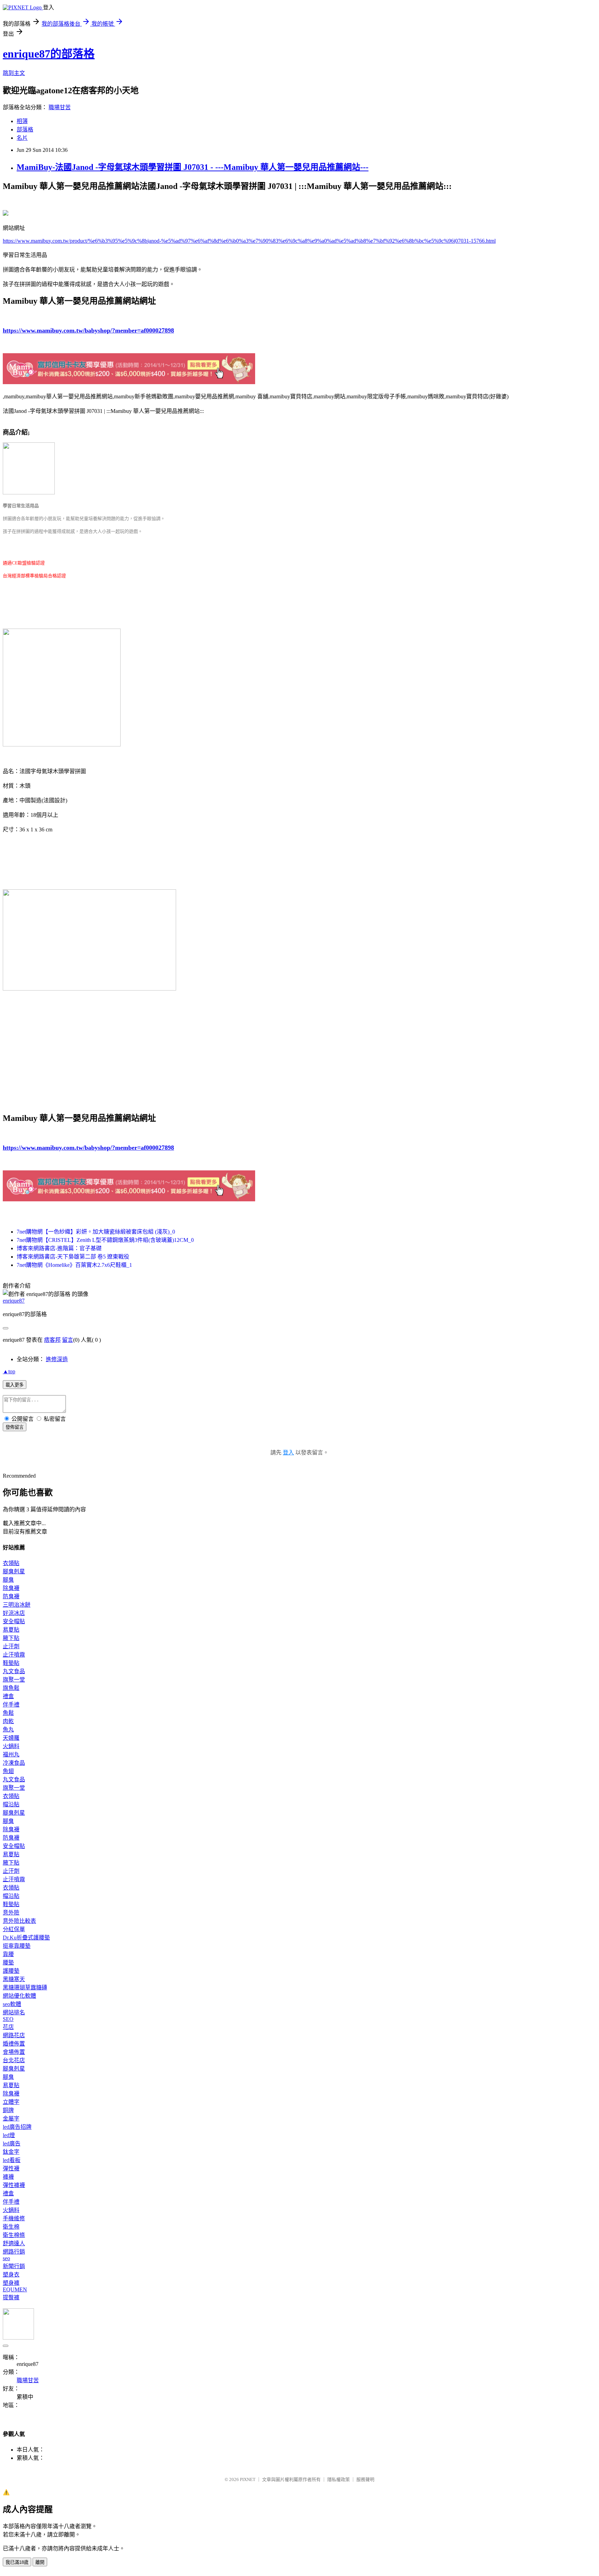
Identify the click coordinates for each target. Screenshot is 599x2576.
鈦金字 (11, 2152)
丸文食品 (14, 1671)
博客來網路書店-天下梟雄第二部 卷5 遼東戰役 (73, 1257)
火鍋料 (11, 1746)
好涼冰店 (14, 1613)
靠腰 (8, 1954)
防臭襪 (11, 1596)
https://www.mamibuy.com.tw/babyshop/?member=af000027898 (88, 330)
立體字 (11, 2102)
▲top (9, 1371)
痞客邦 (52, 1340)
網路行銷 (14, 2252)
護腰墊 (11, 1971)
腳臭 (8, 1580)
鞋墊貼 (11, 1663)
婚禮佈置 (14, 2044)
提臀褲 (11, 2297)
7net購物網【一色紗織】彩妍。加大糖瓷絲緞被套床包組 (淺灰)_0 (96, 1232)
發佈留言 (15, 1427)
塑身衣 (11, 2275)
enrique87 (14, 1301)
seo (6, 2258)
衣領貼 (11, 1563)
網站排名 (14, 2012)
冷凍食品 (14, 1763)
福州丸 (11, 1754)
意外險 (11, 1913)
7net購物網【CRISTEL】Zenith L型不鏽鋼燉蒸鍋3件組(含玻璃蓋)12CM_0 (105, 1240)
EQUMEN (15, 2289)
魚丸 (8, 1730)
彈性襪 (11, 2168)
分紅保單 (14, 1929)
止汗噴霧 (14, 1655)
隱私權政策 (338, 2479)
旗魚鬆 (11, 1688)
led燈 (9, 2135)
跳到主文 (14, 73)
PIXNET (248, 2479)
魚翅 (8, 1771)
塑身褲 (11, 2283)
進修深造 (57, 1359)
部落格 (25, 129)
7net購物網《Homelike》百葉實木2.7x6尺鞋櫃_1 (74, 1265)
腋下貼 (11, 1638)
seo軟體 (12, 2004)
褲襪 (8, 2177)
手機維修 (14, 2218)
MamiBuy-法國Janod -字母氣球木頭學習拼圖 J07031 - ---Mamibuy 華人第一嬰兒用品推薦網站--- (193, 167)
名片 (22, 138)
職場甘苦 (60, 107)
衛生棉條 (14, 2235)
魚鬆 (8, 1713)
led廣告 (12, 2143)
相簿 (22, 121)
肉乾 (8, 1721)
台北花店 (14, 2060)
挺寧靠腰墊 (17, 1946)
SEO (8, 2019)
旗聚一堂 (14, 1680)
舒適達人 (14, 2243)
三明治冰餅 (17, 1605)
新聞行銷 (14, 2266)
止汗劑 (11, 1646)
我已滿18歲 (17, 2562)
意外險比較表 (19, 1921)
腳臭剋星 (14, 1571)
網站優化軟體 (19, 1996)
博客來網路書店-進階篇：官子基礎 (59, 1248)
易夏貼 (11, 1630)
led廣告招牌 (17, 2127)
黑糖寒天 (14, 1979)
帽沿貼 (11, 1804)
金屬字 (11, 2119)
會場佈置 (14, 2052)
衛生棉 (11, 2227)
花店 (8, 2027)
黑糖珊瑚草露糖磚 (25, 1987)
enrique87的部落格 (49, 54)
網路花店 (14, 2035)
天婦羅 (11, 1738)
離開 (40, 2562)
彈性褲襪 (14, 2185)
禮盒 (8, 1696)
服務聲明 (365, 2479)
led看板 (12, 2160)
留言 (68, 1340)
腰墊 (8, 1963)
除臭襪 (11, 1588)
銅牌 (8, 2110)
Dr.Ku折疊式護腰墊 (26, 1938)
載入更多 (15, 1385)
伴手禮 (11, 1705)
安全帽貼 (14, 1621)
